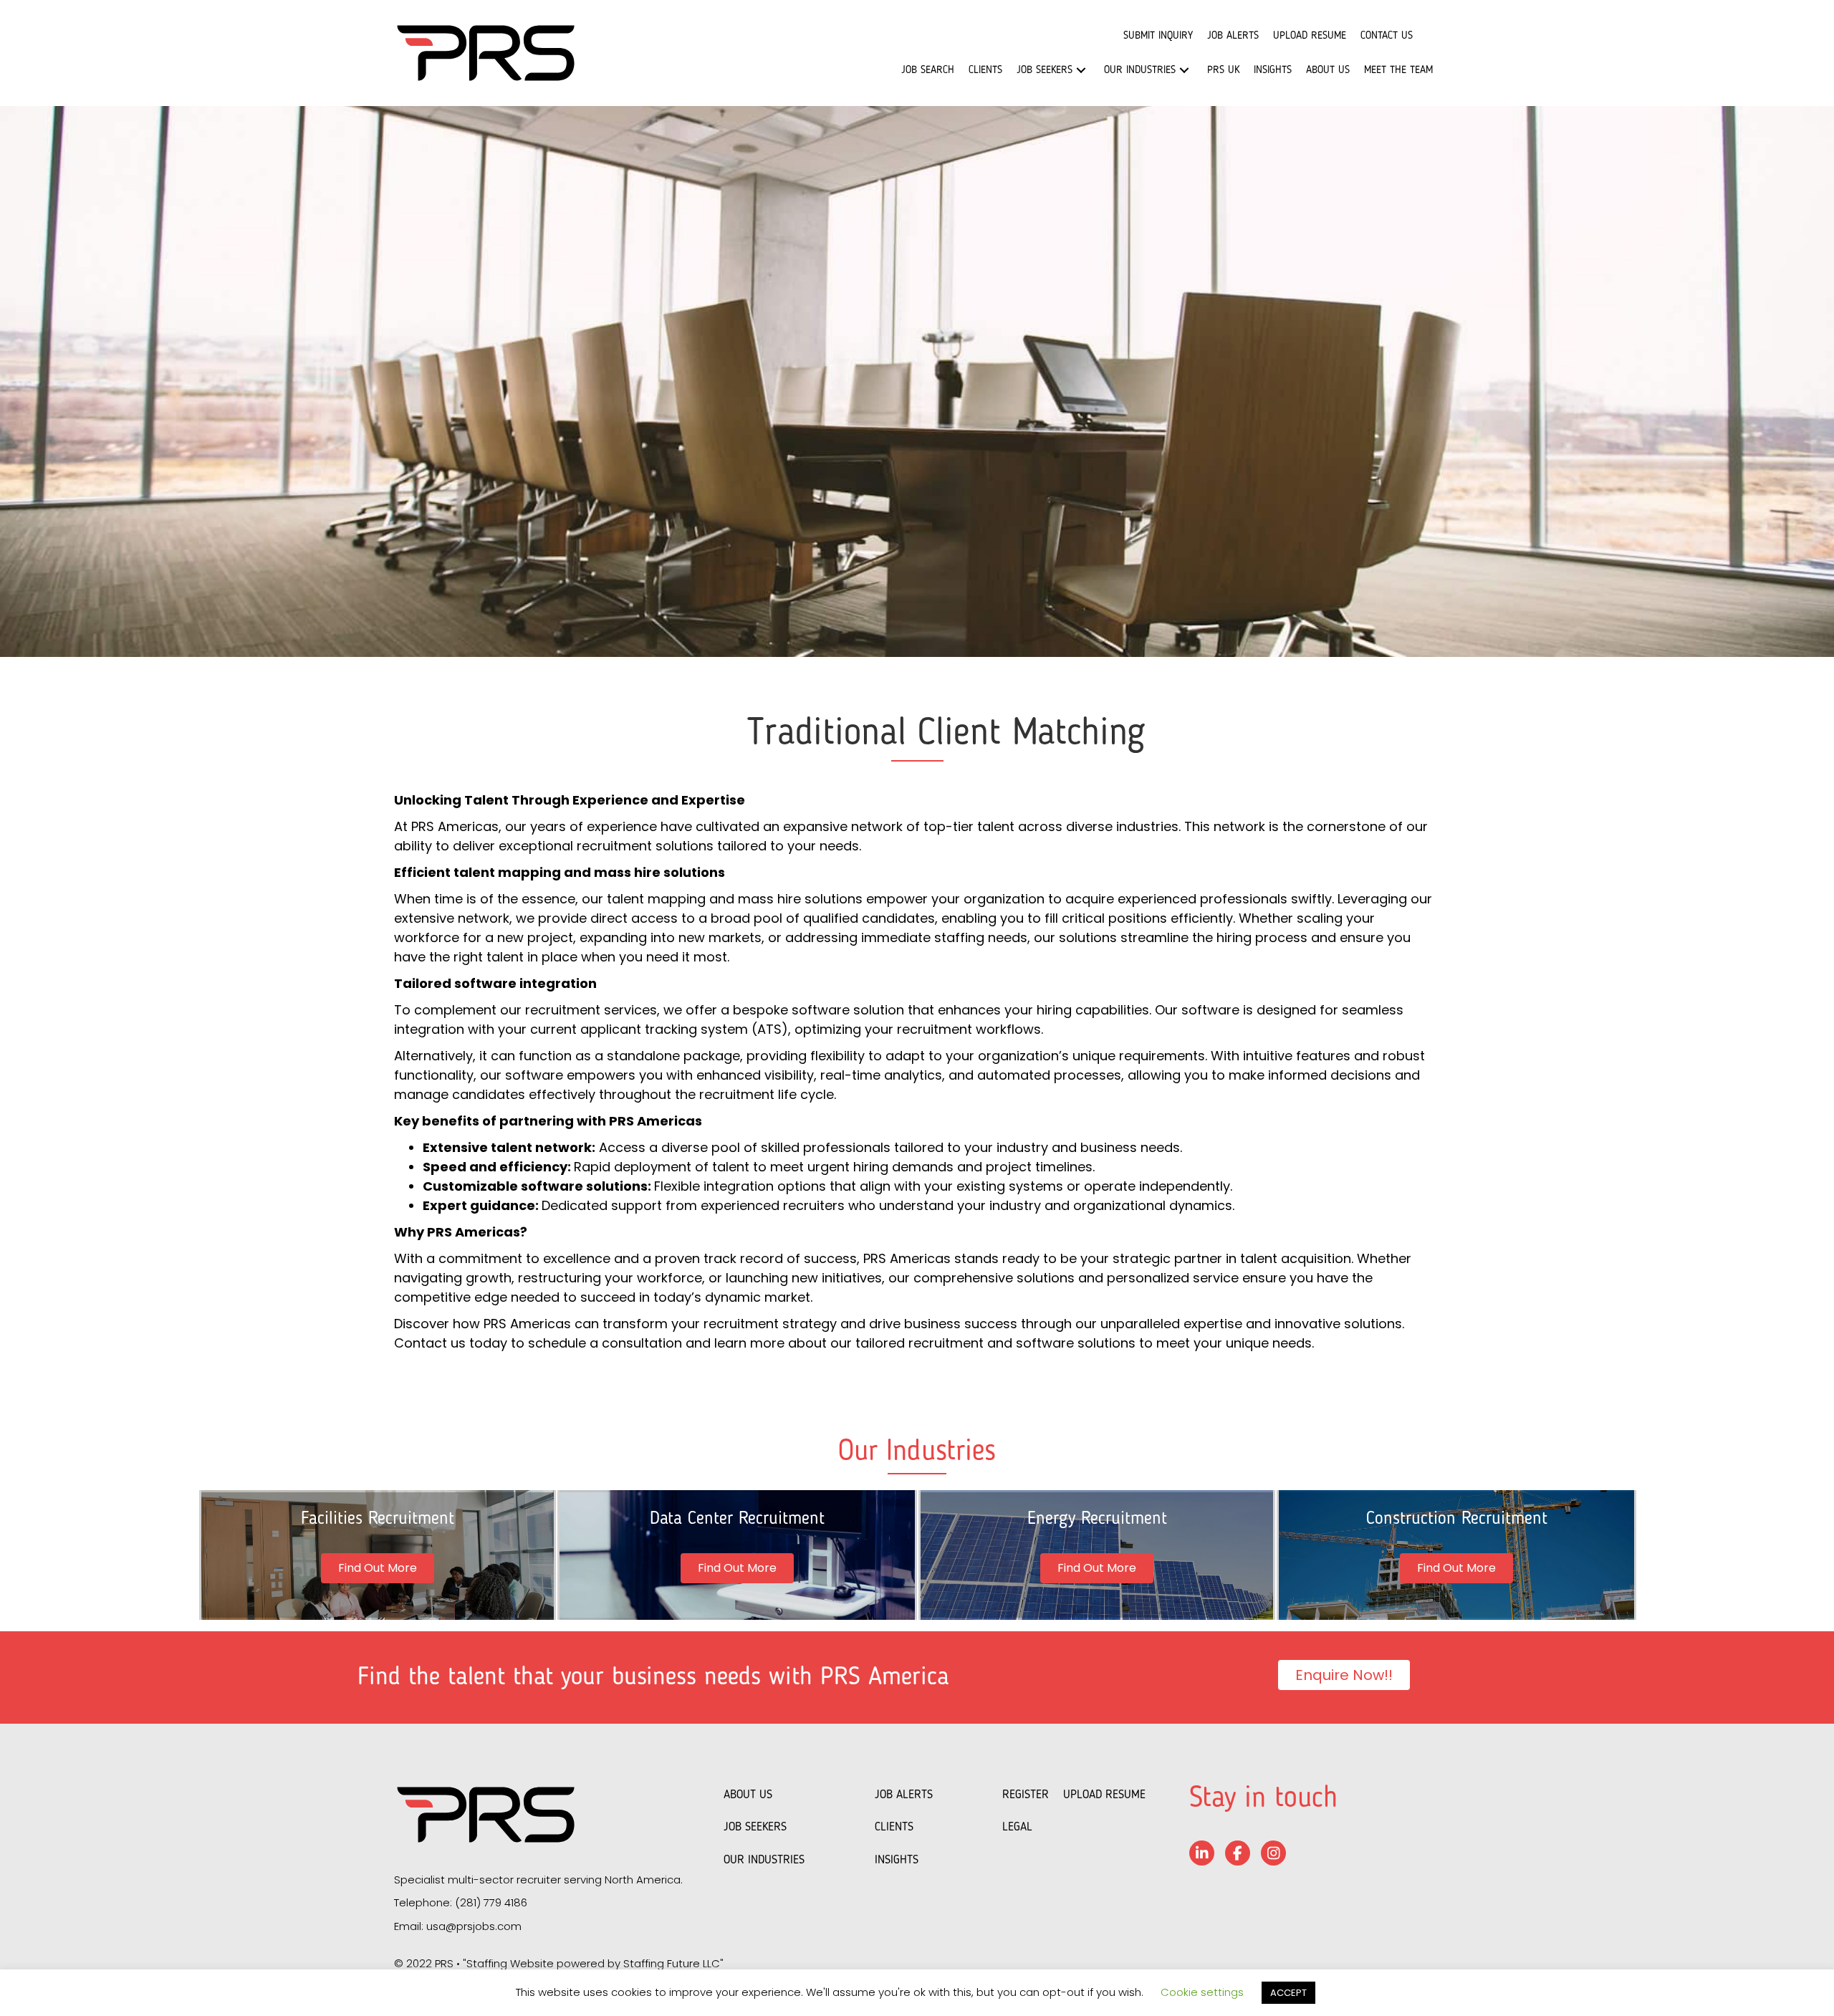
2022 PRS (430, 1963)
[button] (1081, 71)
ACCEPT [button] (1288, 1993)
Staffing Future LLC (672, 1963)
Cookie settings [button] (1202, 1992)
